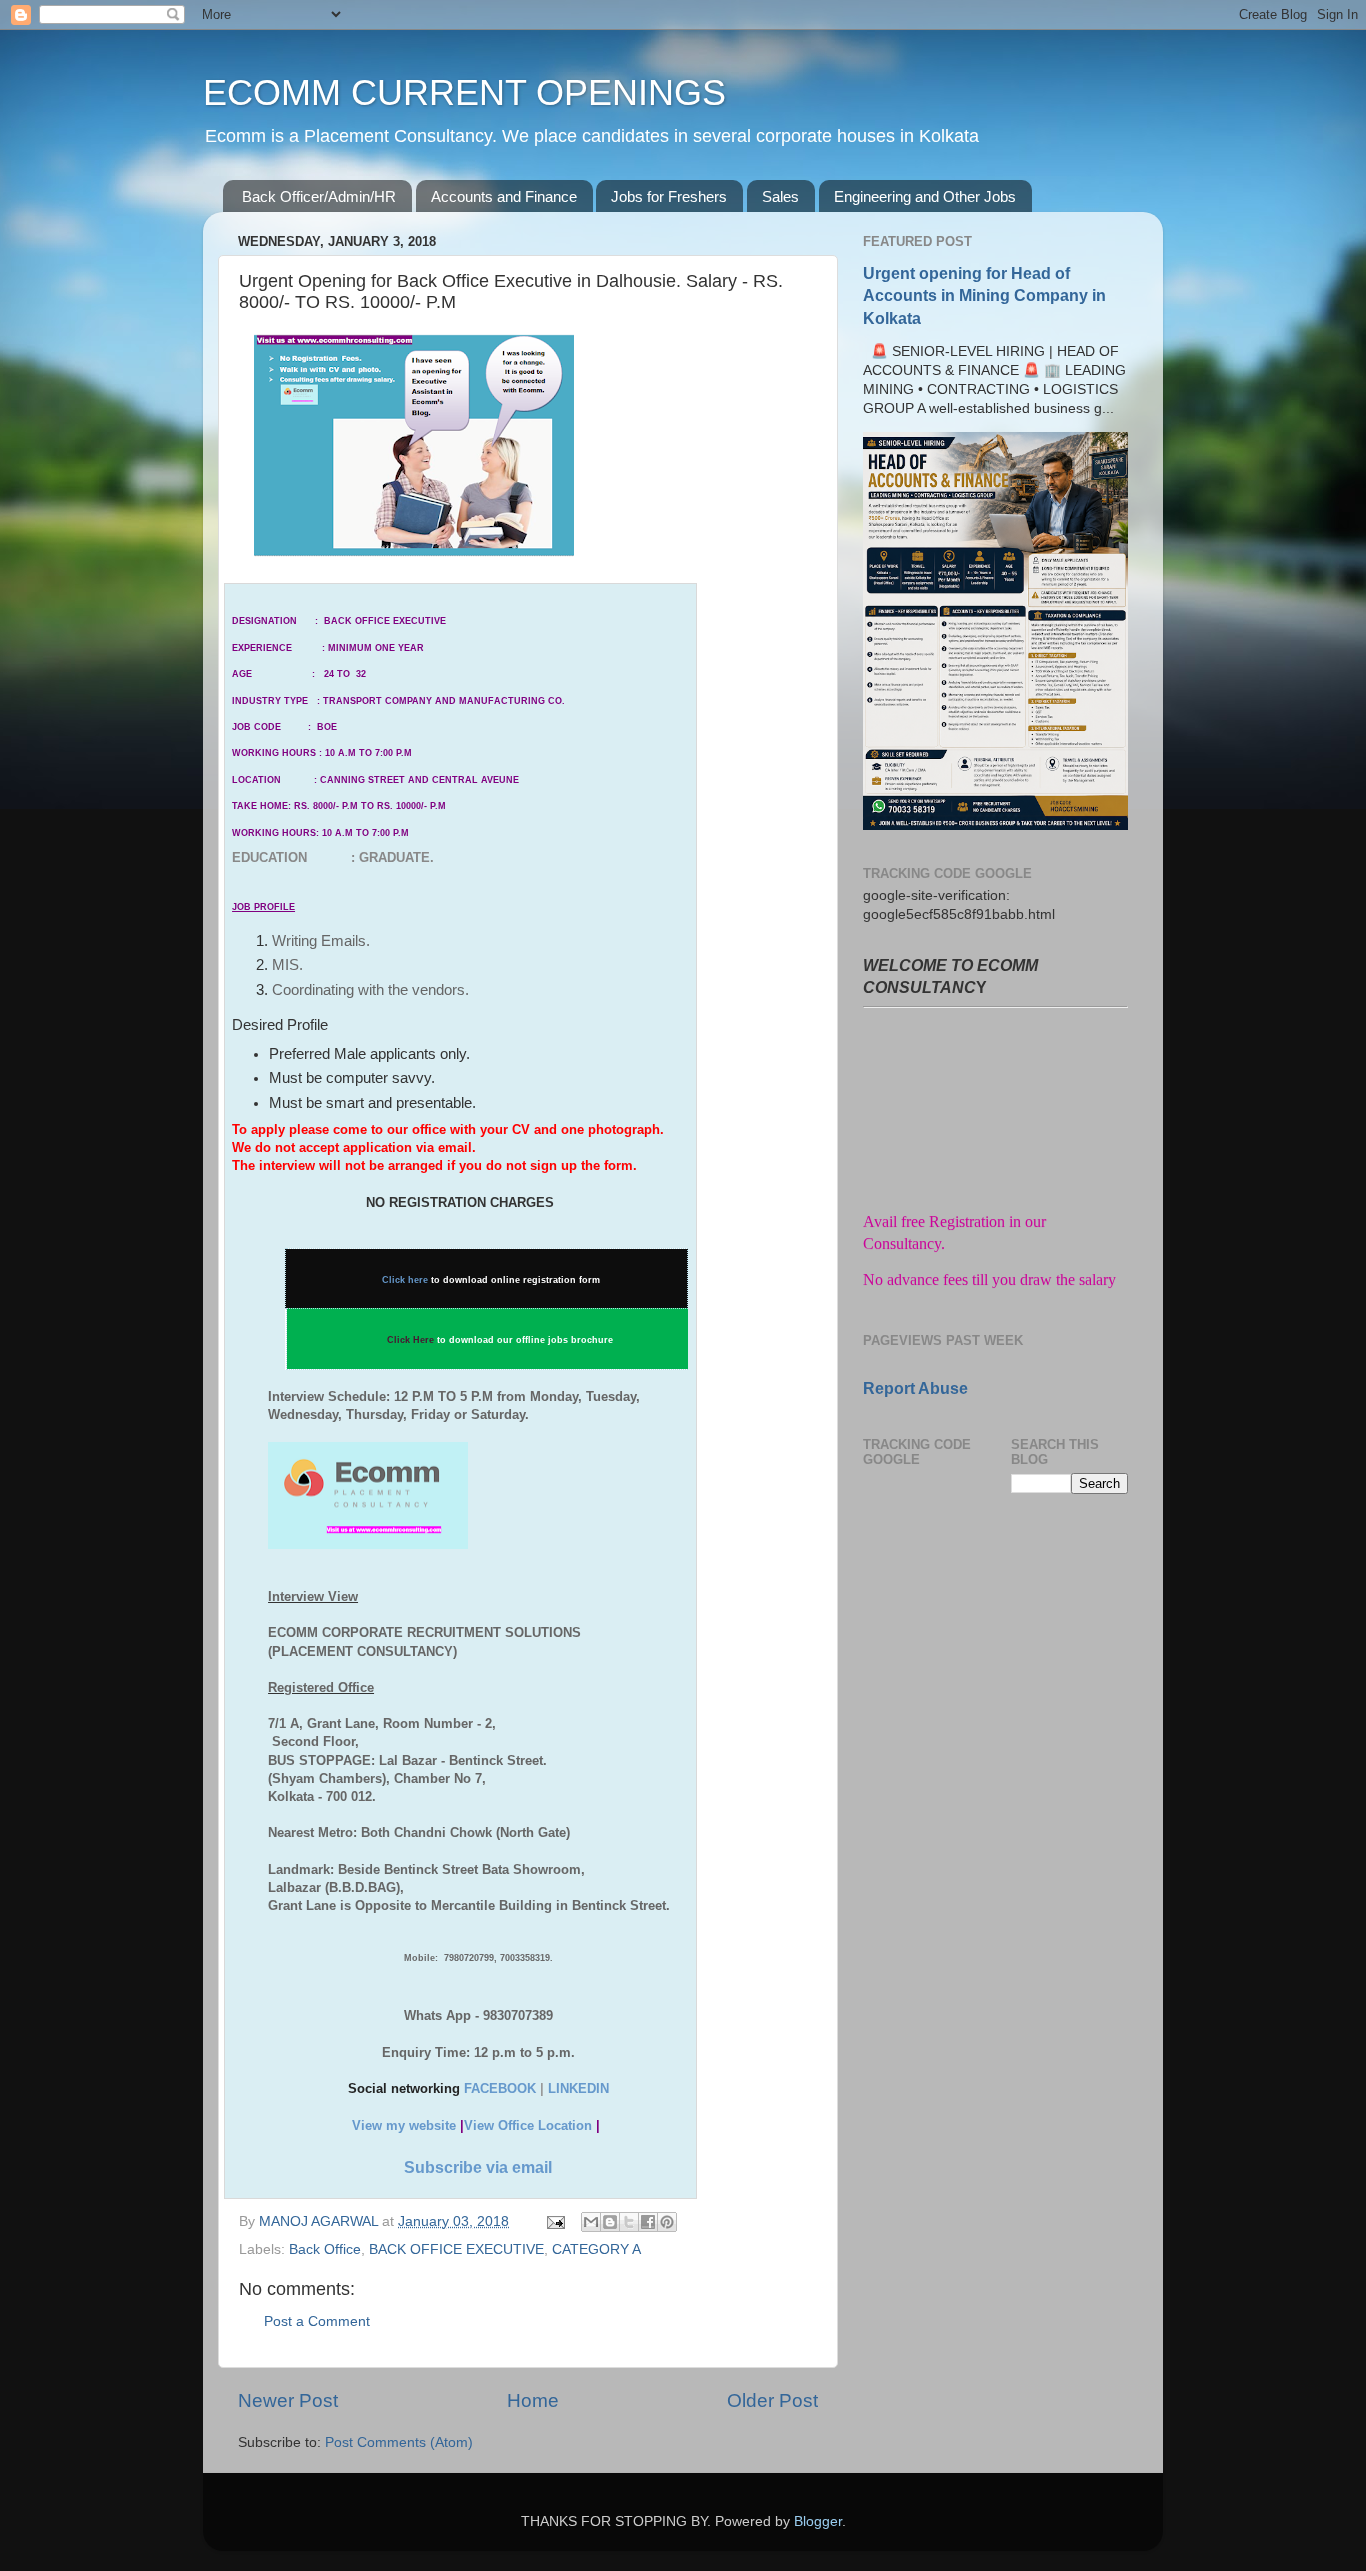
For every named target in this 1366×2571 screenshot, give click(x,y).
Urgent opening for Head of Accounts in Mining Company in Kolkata (984, 295)
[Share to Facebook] (648, 2222)
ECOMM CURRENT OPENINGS (464, 92)
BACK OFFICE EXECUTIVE (456, 2249)
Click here (405, 1280)
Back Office (325, 2249)
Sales (780, 196)
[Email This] (591, 2222)
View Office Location (528, 2125)
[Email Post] (554, 2221)
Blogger (818, 2521)
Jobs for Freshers (669, 196)
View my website (404, 2125)
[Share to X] (629, 2222)
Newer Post (288, 2400)
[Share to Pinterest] (667, 2222)
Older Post (772, 2400)
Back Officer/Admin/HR (319, 196)
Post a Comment (317, 2321)
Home (533, 2400)
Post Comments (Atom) (399, 2442)
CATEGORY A (596, 2249)
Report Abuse (915, 1388)
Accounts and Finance (504, 196)
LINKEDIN (578, 2088)
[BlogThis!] (610, 2222)
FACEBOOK (500, 2088)
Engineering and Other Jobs (925, 196)
